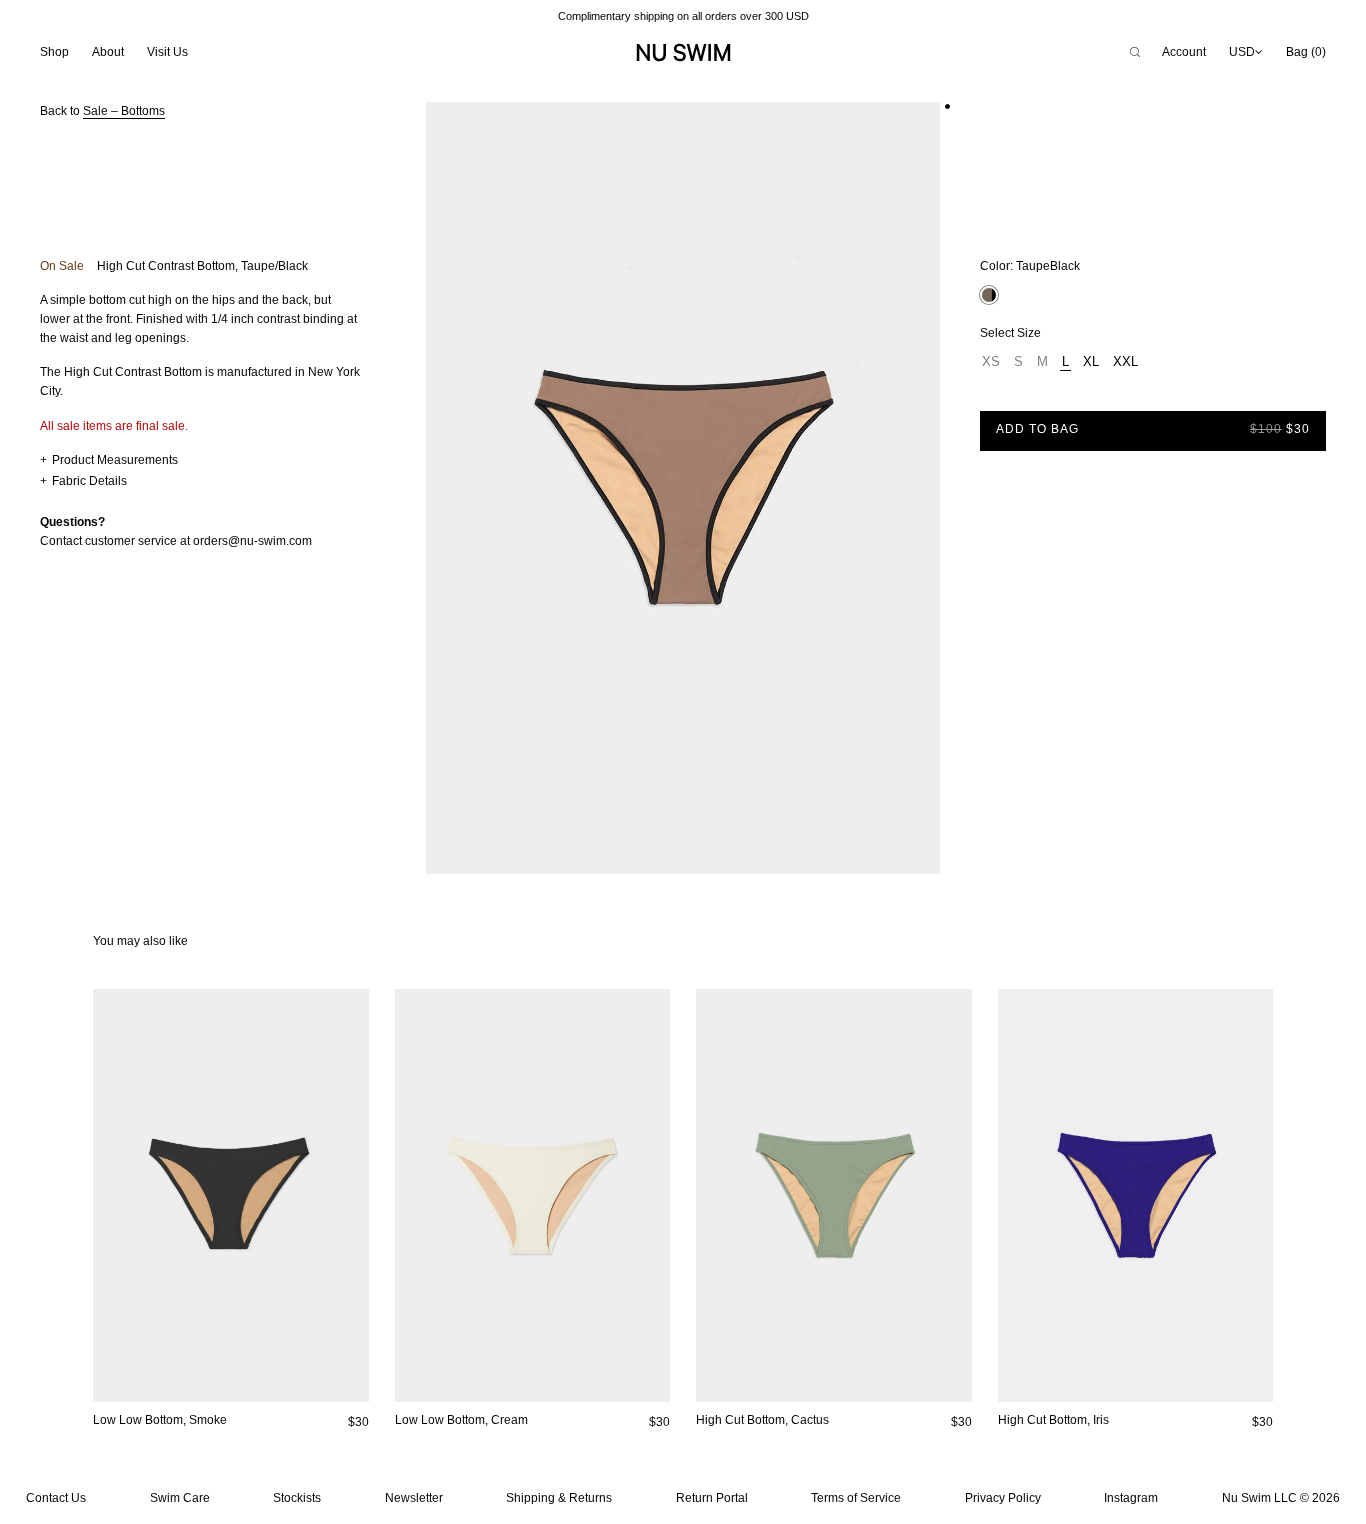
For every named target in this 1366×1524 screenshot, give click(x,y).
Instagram (1131, 1498)
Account (1184, 52)
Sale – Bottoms (124, 111)
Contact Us (56, 1498)
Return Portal (712, 1498)
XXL (1125, 361)
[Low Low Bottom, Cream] (533, 1195)
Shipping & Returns (559, 1498)
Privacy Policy (1003, 1498)
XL (1091, 361)
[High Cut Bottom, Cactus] (834, 1195)
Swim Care (180, 1498)
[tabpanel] (683, 488)
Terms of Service (856, 1498)
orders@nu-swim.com (252, 541)
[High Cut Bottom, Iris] (1136, 1195)
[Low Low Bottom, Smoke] (231, 1195)
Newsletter (414, 1498)
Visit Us (167, 52)
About (108, 52)
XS (991, 361)
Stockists (297, 1498)
